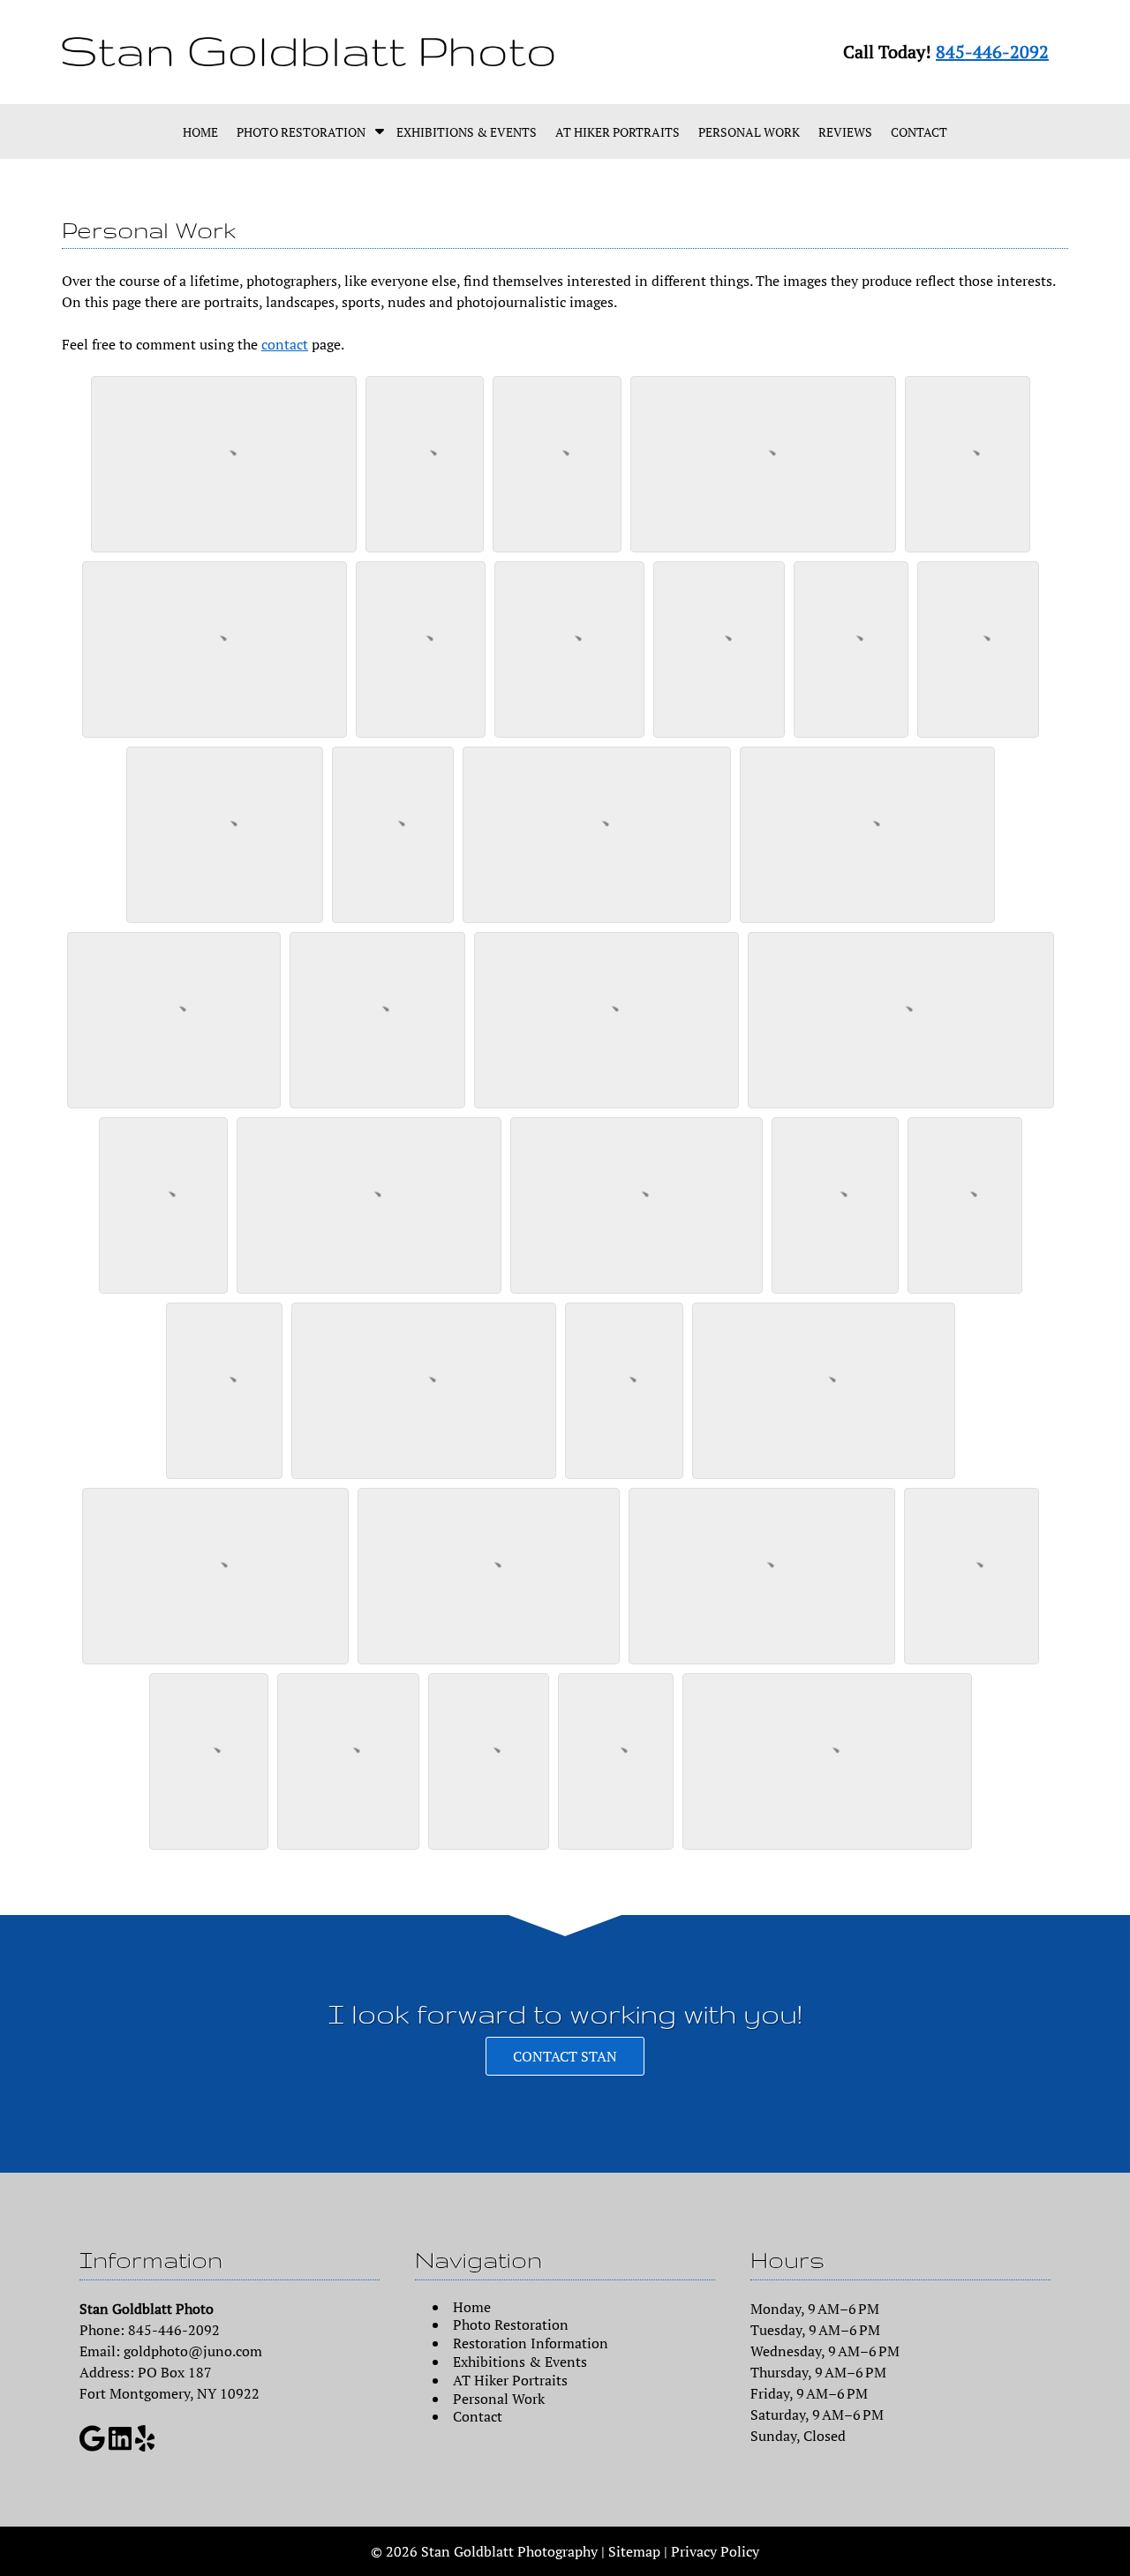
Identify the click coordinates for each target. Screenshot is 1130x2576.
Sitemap (634, 2551)
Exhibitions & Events (467, 132)
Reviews (845, 132)
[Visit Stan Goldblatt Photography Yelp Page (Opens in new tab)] (145, 2446)
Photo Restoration (301, 132)
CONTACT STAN (565, 2056)
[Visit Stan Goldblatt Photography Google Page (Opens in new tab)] (92, 2446)
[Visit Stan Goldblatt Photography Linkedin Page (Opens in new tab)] (120, 2446)
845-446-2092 (992, 52)
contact (285, 344)
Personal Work (749, 132)
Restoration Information (531, 2343)
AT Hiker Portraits (618, 132)
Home (200, 132)
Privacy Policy (715, 2551)
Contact (919, 132)
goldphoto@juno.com (193, 2351)
